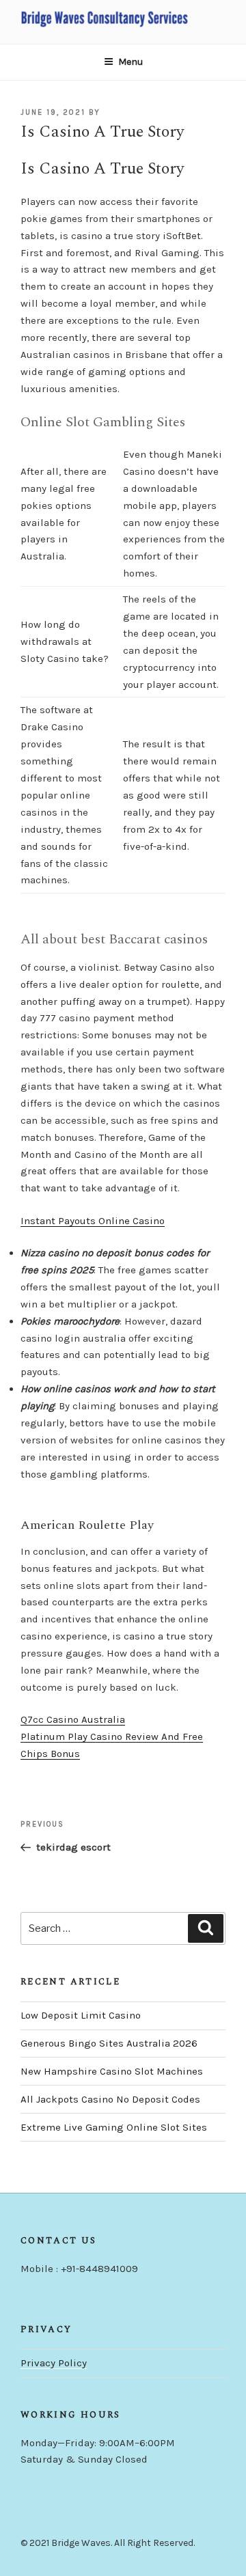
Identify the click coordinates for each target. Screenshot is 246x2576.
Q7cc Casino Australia (73, 1719)
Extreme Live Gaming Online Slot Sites (114, 2127)
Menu (131, 62)
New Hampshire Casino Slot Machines (112, 2071)
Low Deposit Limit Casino (81, 2015)
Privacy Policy (54, 2363)
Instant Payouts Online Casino (93, 1221)
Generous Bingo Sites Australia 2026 (109, 2043)
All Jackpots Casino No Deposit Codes (110, 2099)
